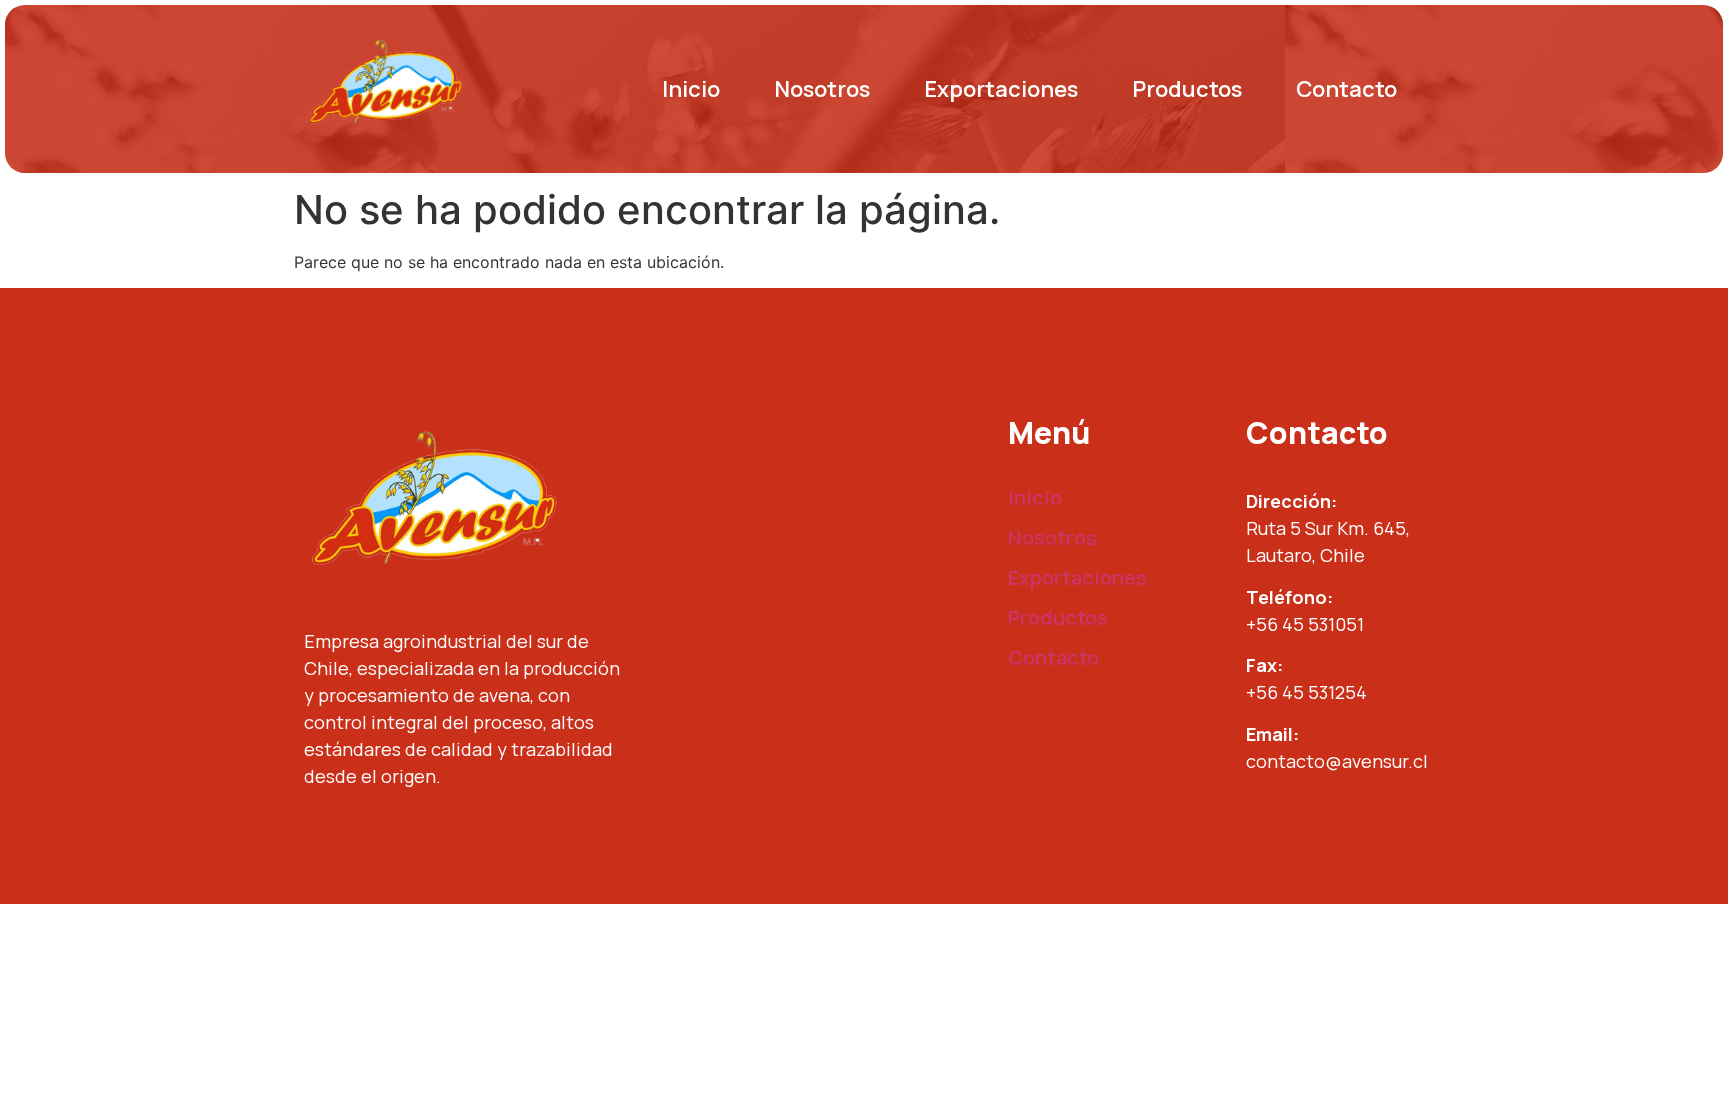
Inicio (691, 89)
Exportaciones (1001, 89)
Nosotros (822, 89)
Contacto (1346, 89)
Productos (1187, 89)
